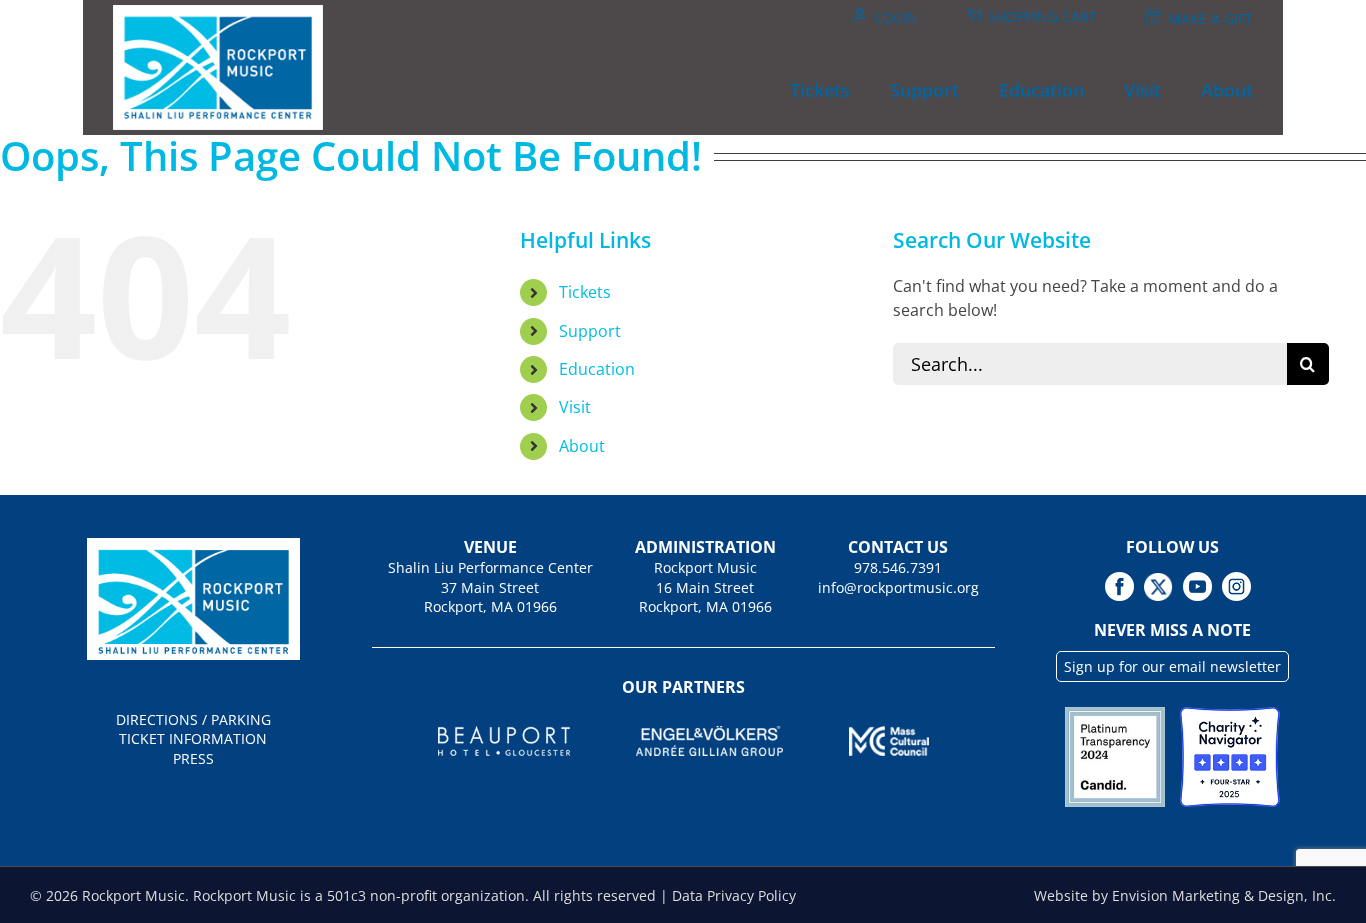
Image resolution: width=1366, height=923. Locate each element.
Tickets (585, 292)
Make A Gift (1210, 18)
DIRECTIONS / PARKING (193, 719)
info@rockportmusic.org (898, 587)
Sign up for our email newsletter (1172, 666)
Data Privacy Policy (734, 895)
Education (597, 369)
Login (896, 17)
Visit (575, 407)
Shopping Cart (1042, 16)
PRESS (193, 758)
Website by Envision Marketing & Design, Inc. (1185, 895)
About (582, 446)
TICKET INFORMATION (193, 738)
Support (590, 331)
